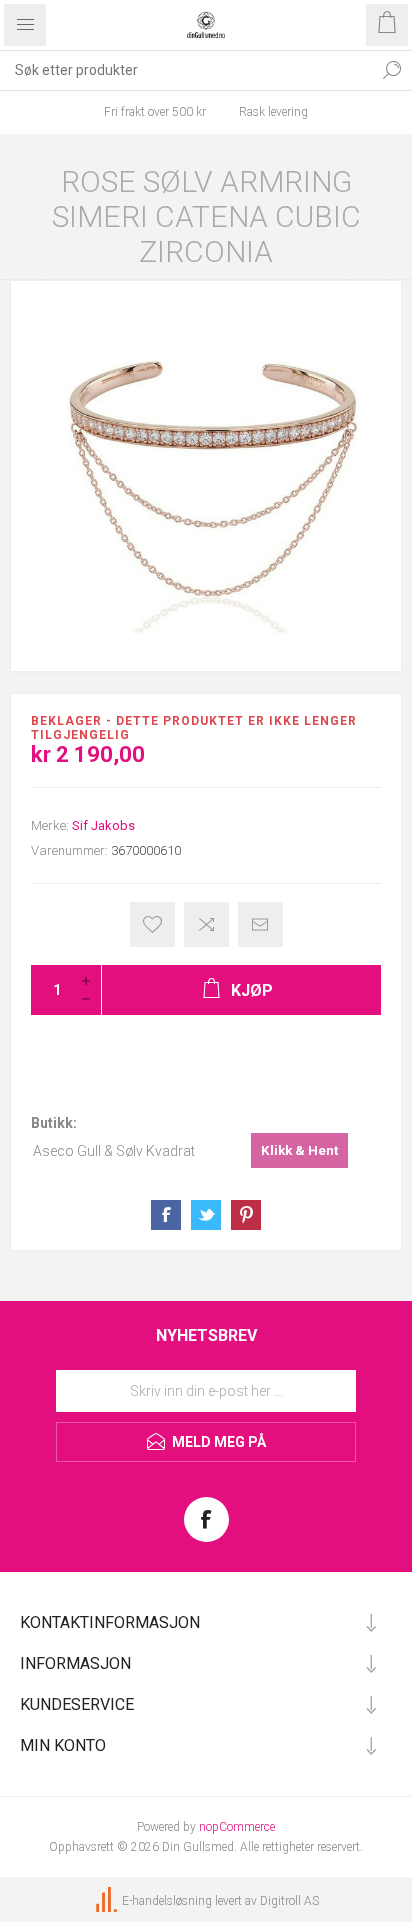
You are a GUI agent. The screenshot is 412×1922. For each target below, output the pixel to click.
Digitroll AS (289, 1901)
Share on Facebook (166, 1215)
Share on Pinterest (246, 1215)
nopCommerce (237, 1827)
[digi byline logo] (108, 1901)
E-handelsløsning (167, 1901)
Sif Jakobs (103, 825)
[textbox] (186, 70)
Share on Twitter (206, 1215)
